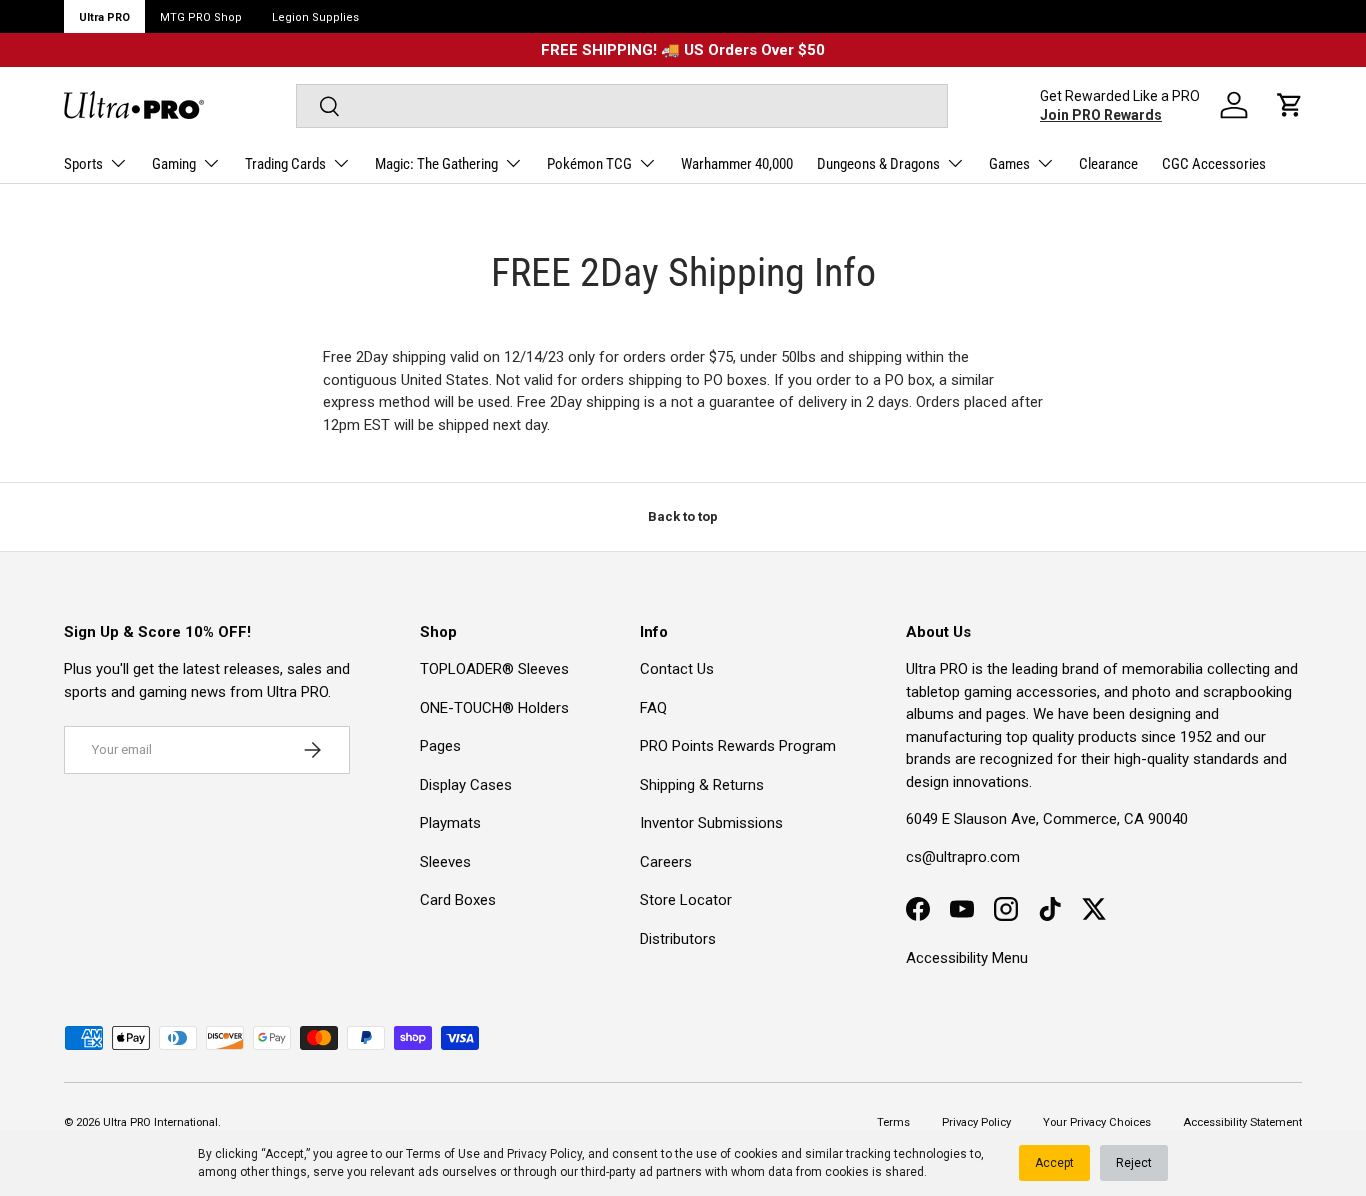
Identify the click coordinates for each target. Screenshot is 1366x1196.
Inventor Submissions (711, 823)
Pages (440, 746)
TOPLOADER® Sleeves (494, 669)
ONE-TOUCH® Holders (494, 708)
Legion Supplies (315, 17)
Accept (1054, 1163)
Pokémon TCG (589, 164)
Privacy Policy (544, 1154)
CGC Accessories (1214, 164)
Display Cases (466, 785)
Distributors (678, 939)
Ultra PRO (104, 17)
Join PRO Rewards (1101, 115)
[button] (1290, 105)
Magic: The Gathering (436, 164)
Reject (1134, 1163)
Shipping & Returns (702, 785)
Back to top (683, 516)
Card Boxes (458, 900)
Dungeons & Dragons (878, 164)
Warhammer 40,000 (737, 164)
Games (1009, 164)
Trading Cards (285, 164)
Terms (893, 1122)
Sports (83, 164)
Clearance (1108, 164)
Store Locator (686, 900)
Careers (666, 862)
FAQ (653, 708)
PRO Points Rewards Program (738, 746)
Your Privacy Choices (1097, 1122)
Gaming (174, 164)
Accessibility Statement (1242, 1122)
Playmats (450, 823)
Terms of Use (443, 1154)
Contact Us (677, 669)
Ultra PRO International (160, 1122)
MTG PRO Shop (201, 17)
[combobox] (622, 106)
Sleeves (445, 862)
